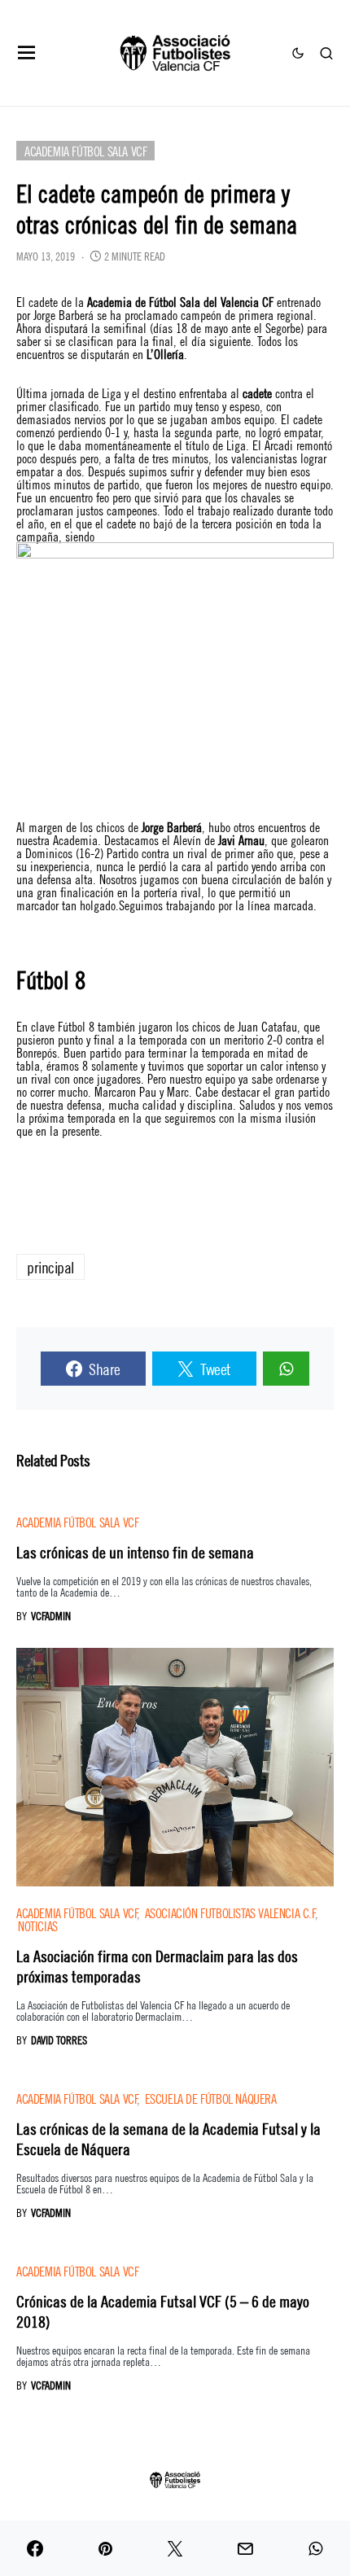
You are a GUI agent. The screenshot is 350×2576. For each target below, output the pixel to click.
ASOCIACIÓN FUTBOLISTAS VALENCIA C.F (230, 1912)
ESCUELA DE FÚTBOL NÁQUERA (211, 2098)
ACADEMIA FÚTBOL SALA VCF (85, 150)
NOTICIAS (38, 1925)
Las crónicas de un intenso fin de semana (135, 1551)
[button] (27, 53)
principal (50, 1266)
